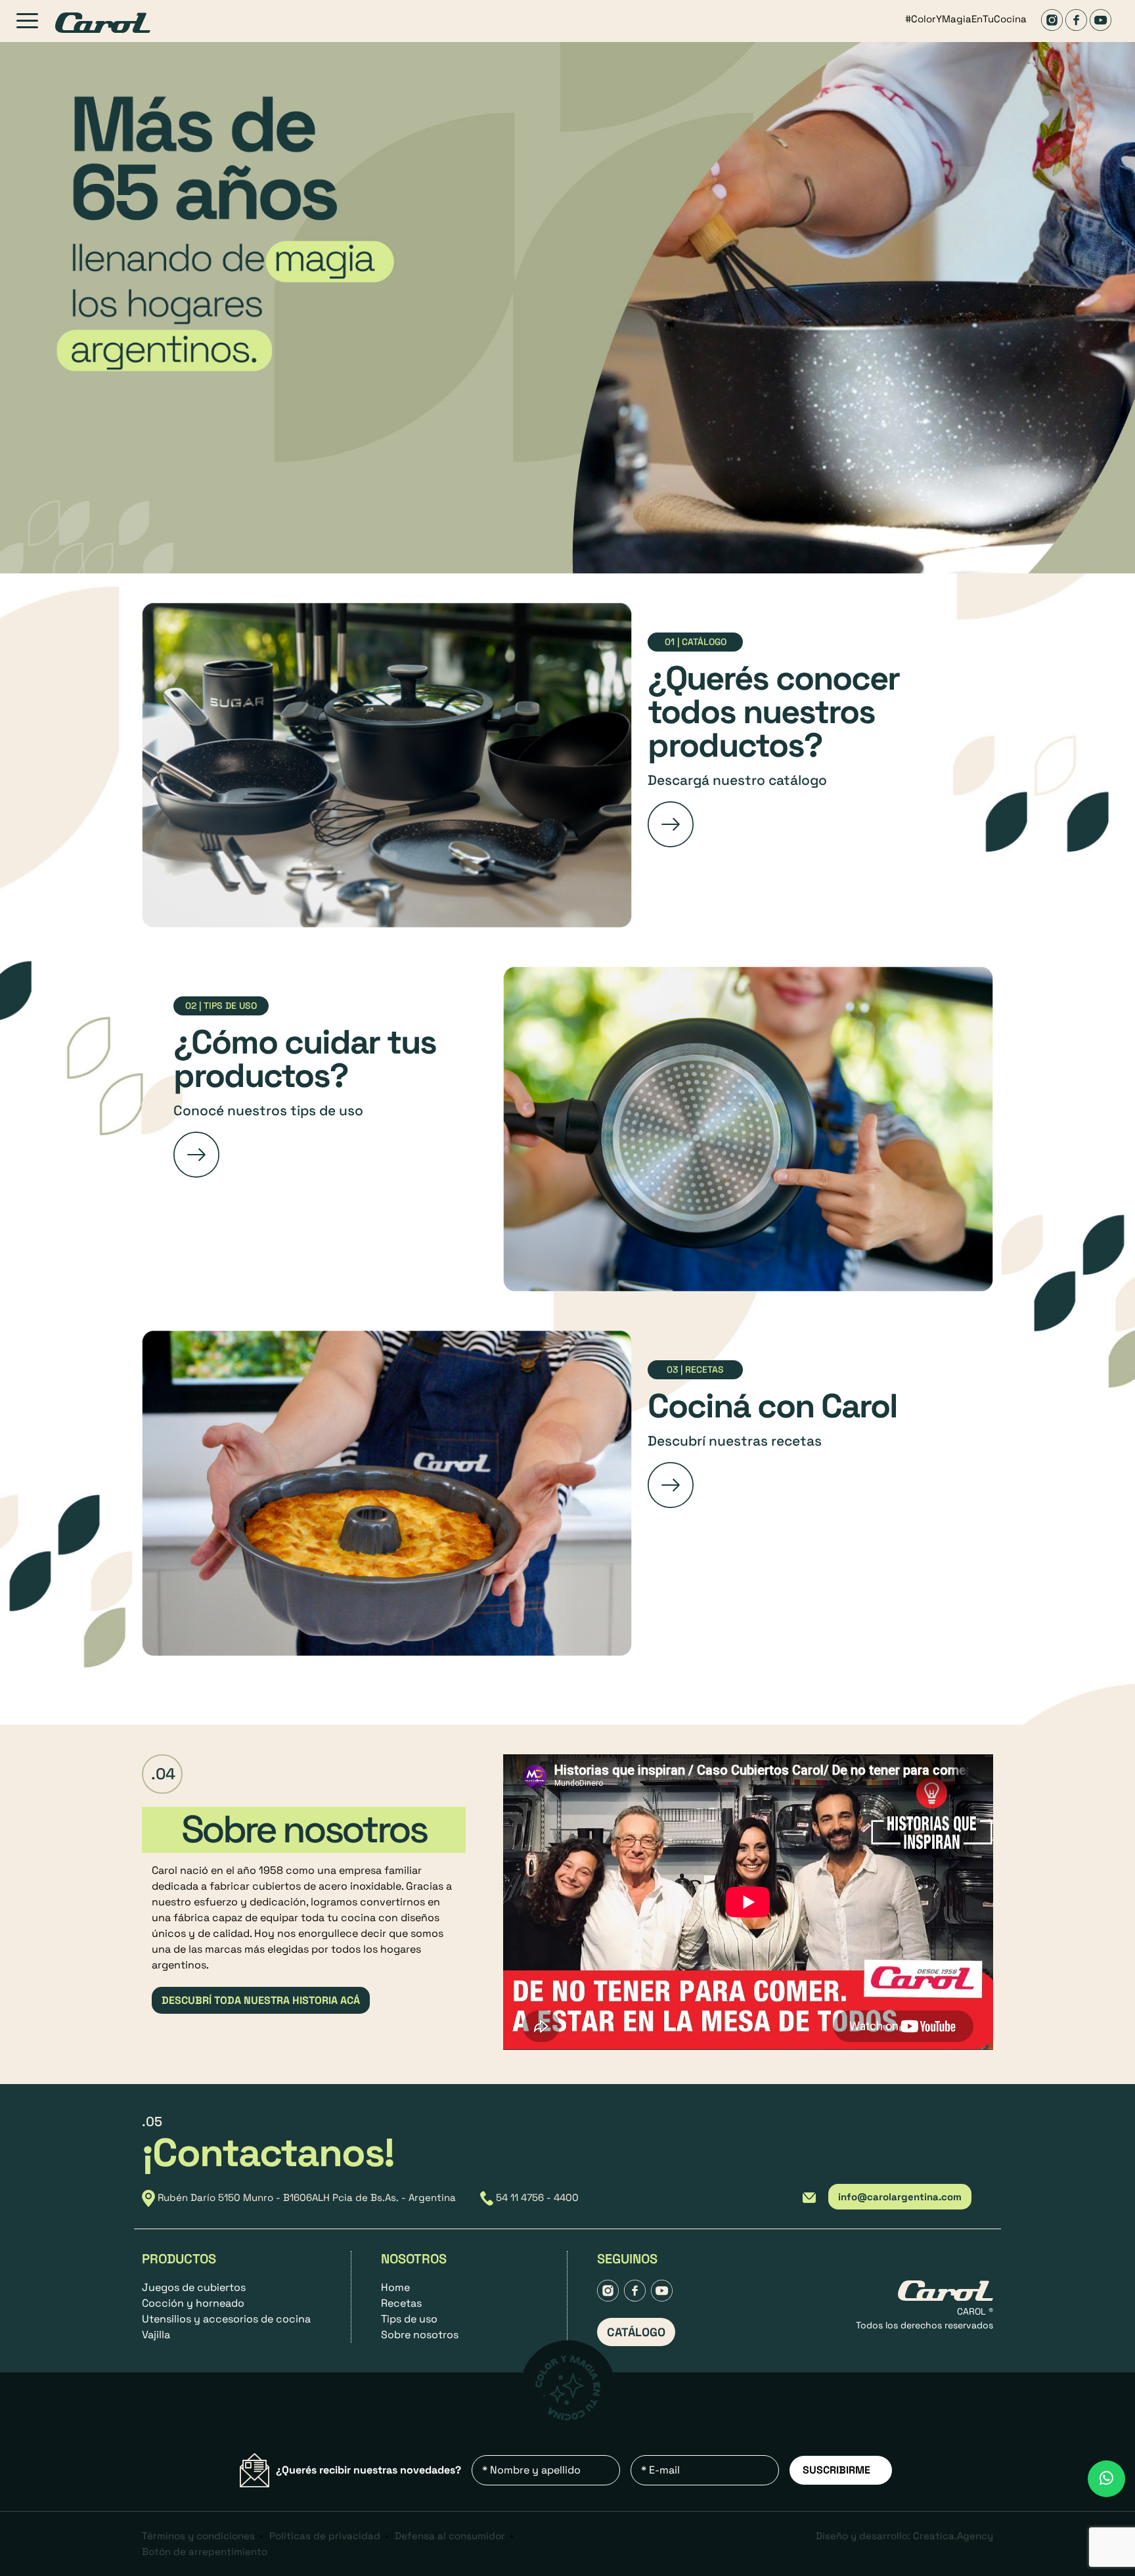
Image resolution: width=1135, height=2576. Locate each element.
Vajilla (156, 2335)
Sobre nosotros (420, 2335)
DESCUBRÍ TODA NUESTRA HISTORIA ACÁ (261, 2000)
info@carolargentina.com (900, 2197)
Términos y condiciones (198, 2536)
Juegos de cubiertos (194, 2287)
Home (395, 2287)
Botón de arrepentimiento (205, 2551)
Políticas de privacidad (325, 2536)
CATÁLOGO (636, 2332)
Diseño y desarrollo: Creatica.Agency (904, 2536)
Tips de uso (409, 2319)
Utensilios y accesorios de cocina (226, 2319)
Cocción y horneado (193, 2303)
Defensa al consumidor (450, 2536)
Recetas (401, 2303)
